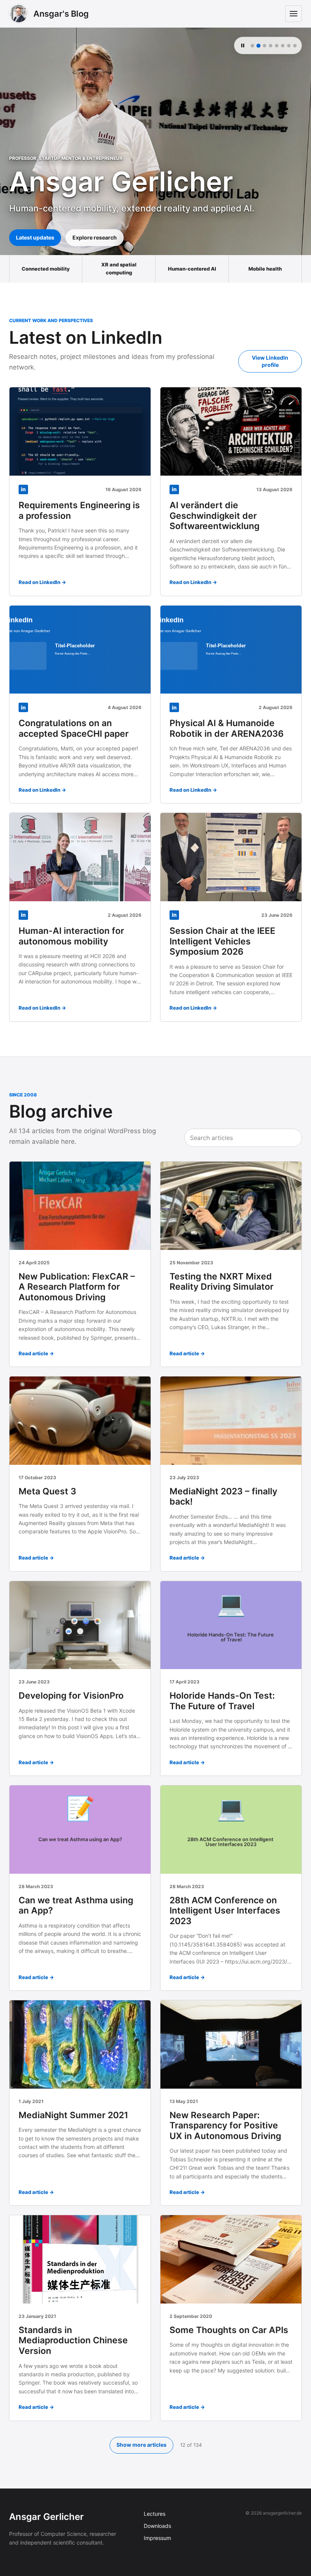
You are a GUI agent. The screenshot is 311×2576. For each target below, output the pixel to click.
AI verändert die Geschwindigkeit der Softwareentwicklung (214, 516)
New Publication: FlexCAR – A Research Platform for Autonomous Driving (77, 1287)
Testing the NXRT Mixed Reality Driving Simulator (221, 1282)
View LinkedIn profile (270, 361)
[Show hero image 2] (258, 46)
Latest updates (35, 237)
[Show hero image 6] (283, 46)
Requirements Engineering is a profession (79, 511)
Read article (33, 1353)
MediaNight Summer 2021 (73, 2115)
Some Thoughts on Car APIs (229, 2330)
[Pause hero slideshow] (243, 45)
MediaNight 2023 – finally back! (223, 1497)
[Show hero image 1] (252, 46)
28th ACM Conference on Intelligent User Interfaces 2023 (225, 1911)
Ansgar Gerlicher (46, 2517)
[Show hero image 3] (265, 46)
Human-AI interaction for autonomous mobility (71, 936)
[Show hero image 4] (271, 46)
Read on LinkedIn (39, 582)
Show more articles (141, 2445)
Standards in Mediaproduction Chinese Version (73, 2340)
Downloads (157, 2526)
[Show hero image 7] (289, 46)
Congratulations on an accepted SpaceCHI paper (74, 728)
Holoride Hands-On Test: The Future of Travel (222, 1701)
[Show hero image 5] (277, 46)
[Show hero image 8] (295, 46)
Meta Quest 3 (47, 1491)
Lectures (155, 2514)
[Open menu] (294, 14)
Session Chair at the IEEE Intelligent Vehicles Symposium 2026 (222, 941)
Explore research (95, 237)
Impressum (157, 2538)
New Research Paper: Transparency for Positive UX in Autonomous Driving (225, 2126)
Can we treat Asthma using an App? (76, 1906)
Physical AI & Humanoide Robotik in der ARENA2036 (227, 728)
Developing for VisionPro (71, 1696)
